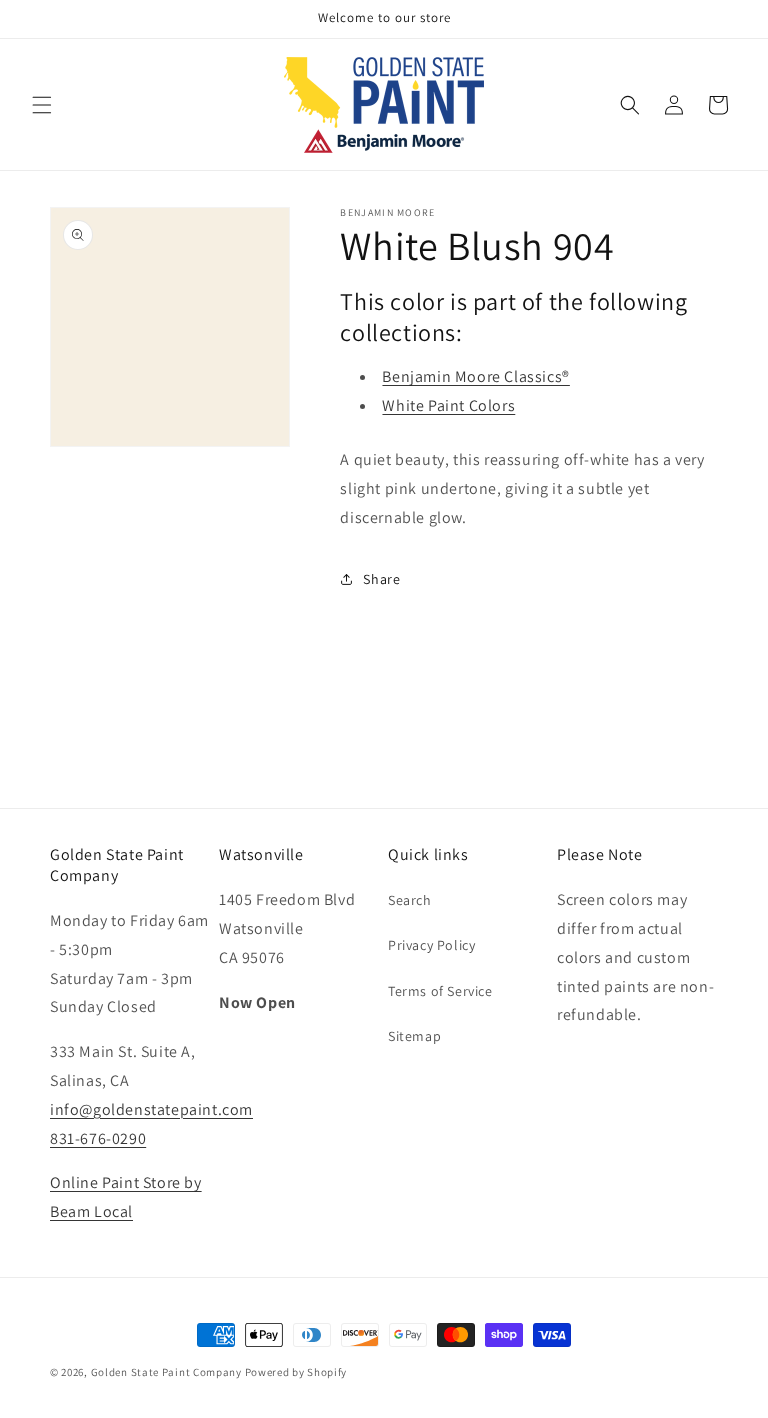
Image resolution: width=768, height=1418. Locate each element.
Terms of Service (440, 991)
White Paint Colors (448, 405)
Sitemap (414, 1036)
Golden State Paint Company (166, 1372)
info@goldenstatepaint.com (151, 1109)
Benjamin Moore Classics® (475, 376)
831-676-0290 (98, 1138)
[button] (42, 105)
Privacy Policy (431, 945)
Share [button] (381, 579)
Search (410, 900)
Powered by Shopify (296, 1372)
